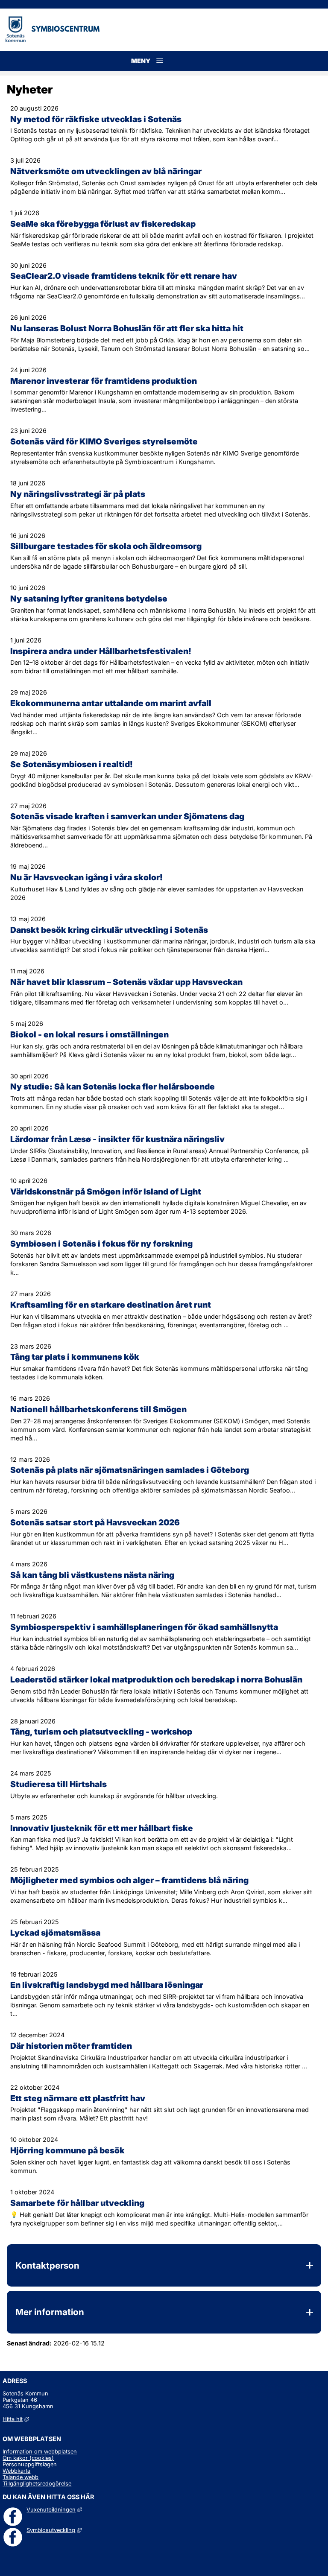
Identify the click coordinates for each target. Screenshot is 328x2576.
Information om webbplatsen (40, 2452)
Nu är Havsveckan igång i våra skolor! (86, 877)
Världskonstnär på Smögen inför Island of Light (106, 1192)
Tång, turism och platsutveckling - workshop (101, 1732)
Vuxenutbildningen (54, 2510)
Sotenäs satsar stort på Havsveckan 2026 (95, 1522)
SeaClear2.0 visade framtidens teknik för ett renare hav (124, 276)
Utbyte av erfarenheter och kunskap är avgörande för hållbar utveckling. (114, 1796)
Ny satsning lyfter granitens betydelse (89, 599)
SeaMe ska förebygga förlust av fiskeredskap (103, 224)
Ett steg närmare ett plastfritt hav (78, 2098)
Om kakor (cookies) (28, 2458)
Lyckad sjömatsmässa (55, 1933)
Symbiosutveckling (54, 2530)
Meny (160, 70)
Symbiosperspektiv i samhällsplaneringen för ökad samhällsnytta (144, 1627)
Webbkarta (16, 2471)
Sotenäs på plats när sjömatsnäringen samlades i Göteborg (130, 1470)
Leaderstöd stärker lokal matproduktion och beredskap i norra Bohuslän (156, 1679)
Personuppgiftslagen (30, 2464)
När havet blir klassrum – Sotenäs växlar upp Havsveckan (126, 982)
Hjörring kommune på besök (67, 2150)
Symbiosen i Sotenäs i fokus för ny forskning (101, 1244)
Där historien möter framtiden (71, 2046)
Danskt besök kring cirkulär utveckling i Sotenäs (109, 930)
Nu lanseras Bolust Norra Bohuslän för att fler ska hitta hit (127, 328)
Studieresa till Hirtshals (59, 1784)
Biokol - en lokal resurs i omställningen (89, 1034)
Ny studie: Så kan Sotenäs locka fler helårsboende (113, 1086)
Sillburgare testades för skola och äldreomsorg (106, 546)
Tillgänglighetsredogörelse (37, 2484)
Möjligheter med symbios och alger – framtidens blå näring (129, 1880)
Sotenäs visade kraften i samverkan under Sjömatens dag (127, 816)
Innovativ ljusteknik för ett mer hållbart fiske (102, 1828)
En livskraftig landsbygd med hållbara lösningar (107, 1985)
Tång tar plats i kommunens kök (75, 1357)
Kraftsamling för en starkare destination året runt (111, 1305)
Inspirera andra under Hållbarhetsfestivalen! (101, 651)
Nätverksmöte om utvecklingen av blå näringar (106, 171)
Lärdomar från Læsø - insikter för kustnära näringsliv (117, 1139)
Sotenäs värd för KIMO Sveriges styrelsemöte (104, 441)
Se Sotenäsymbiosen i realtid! (72, 764)
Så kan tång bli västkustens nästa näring (92, 1575)
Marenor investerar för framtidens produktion (104, 381)
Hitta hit (16, 2419)
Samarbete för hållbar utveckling (77, 2203)
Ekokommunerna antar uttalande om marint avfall (111, 703)
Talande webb (20, 2477)
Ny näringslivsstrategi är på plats (78, 494)
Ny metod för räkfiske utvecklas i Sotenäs (96, 119)
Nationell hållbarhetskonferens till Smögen (98, 1409)
